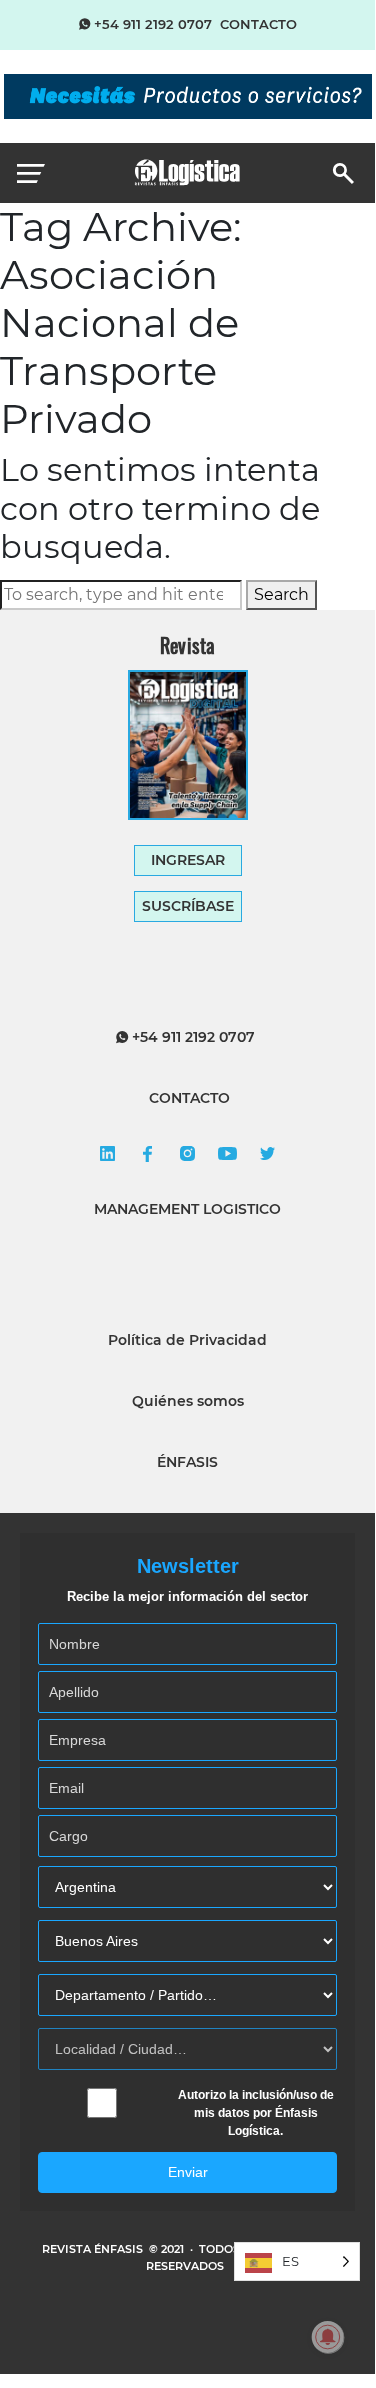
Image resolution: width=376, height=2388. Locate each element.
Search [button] (281, 594)
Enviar (188, 2172)
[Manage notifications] (328, 2337)
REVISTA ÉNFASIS (94, 2249)
